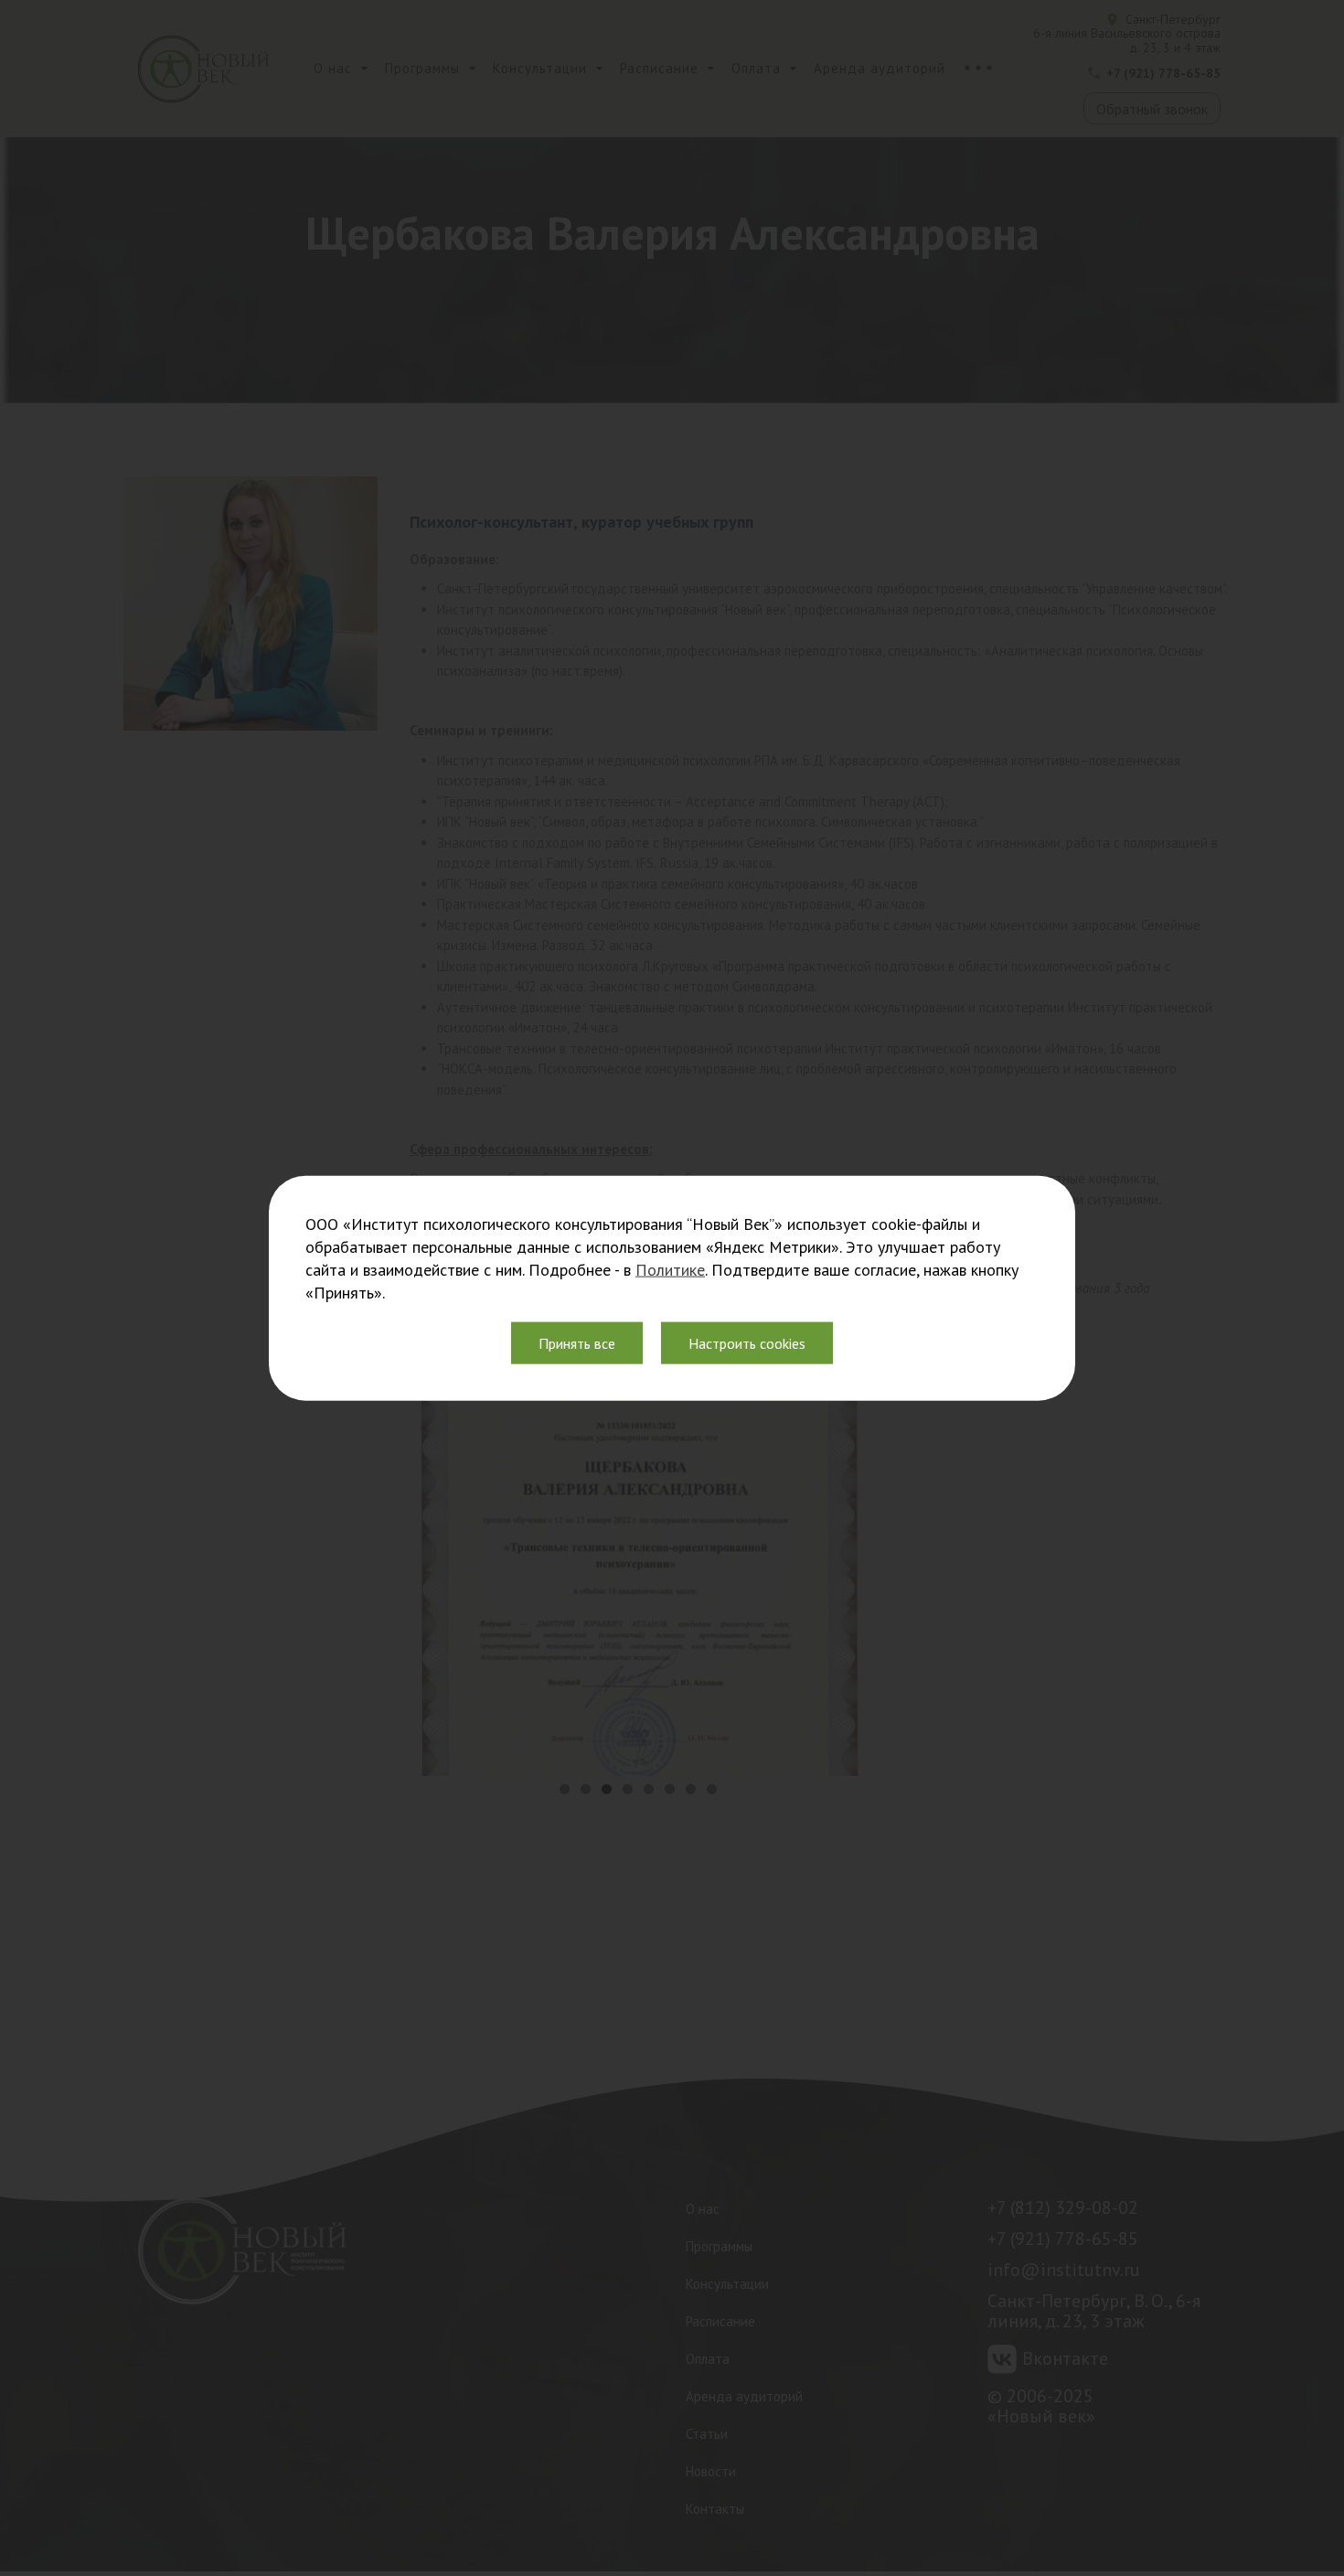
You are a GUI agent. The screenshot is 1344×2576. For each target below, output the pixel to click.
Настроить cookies (747, 1343)
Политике (670, 1270)
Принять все (577, 1343)
